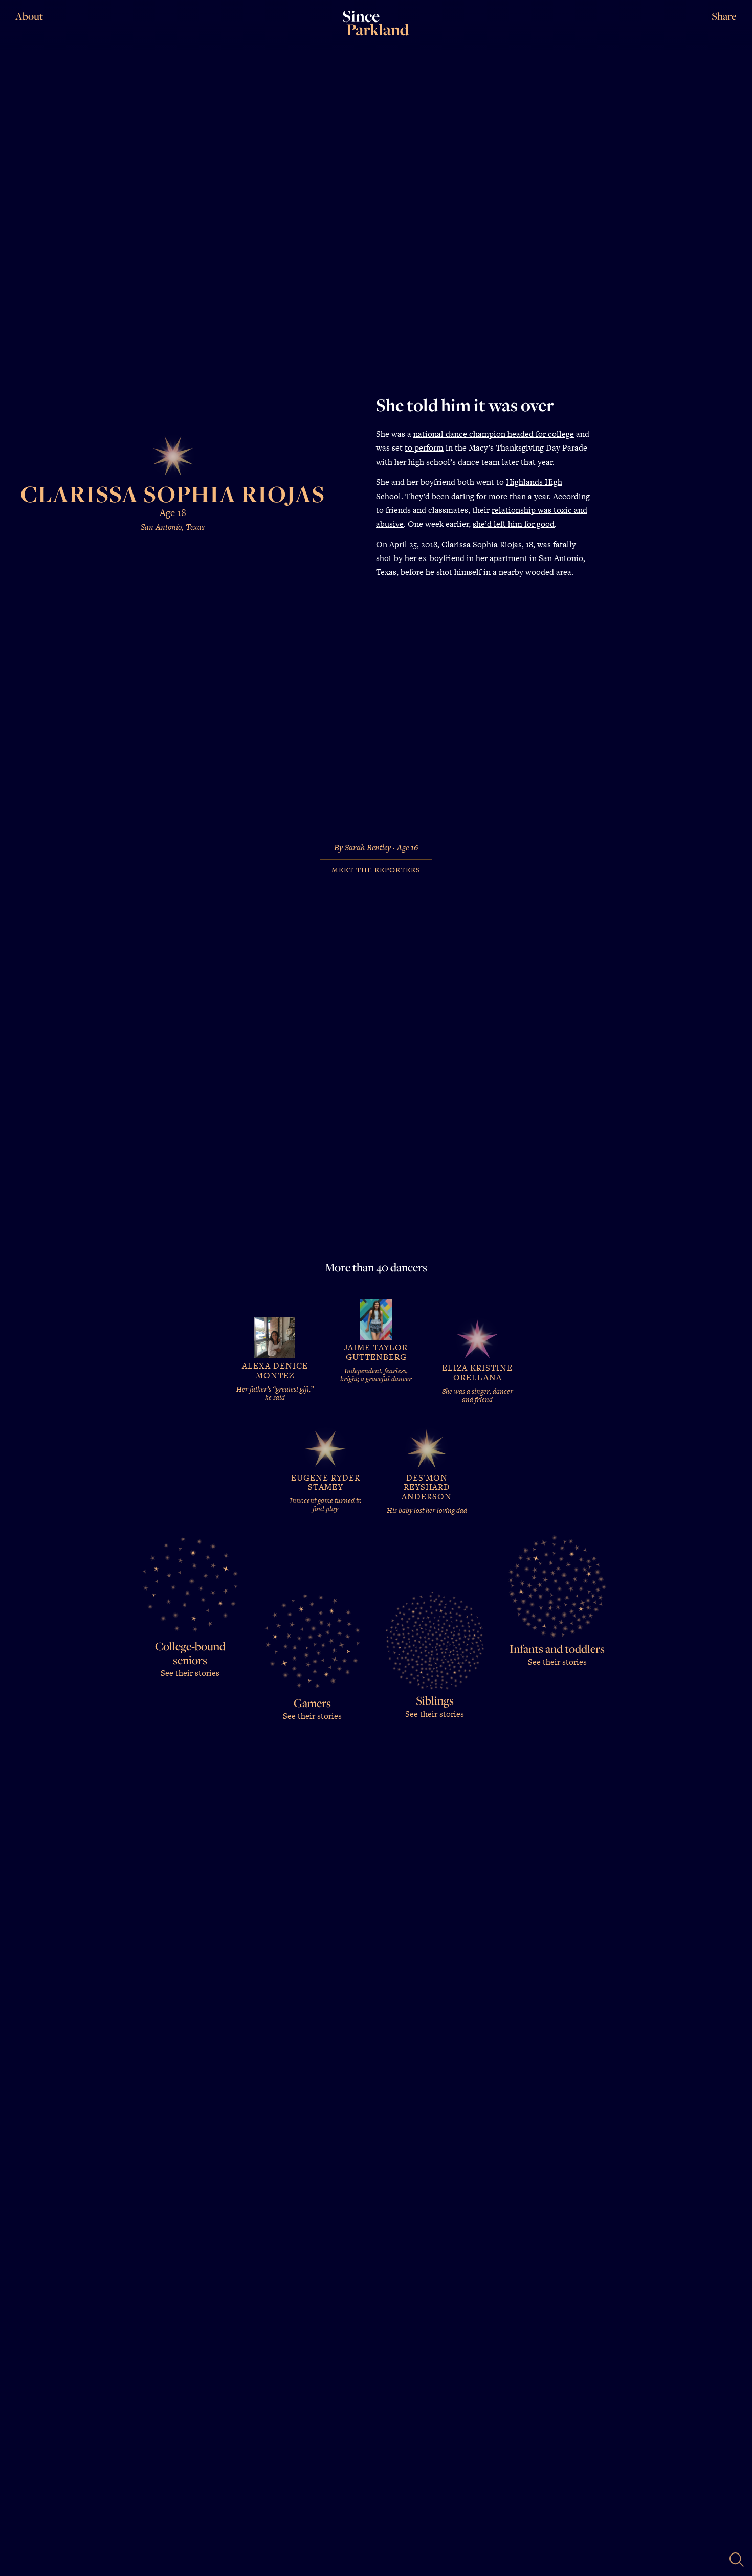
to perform (424, 448)
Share (724, 16)
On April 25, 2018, (408, 544)
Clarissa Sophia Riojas (482, 544)
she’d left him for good (514, 524)
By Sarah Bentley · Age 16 (376, 848)
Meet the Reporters (376, 870)
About (29, 16)
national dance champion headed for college (494, 434)
